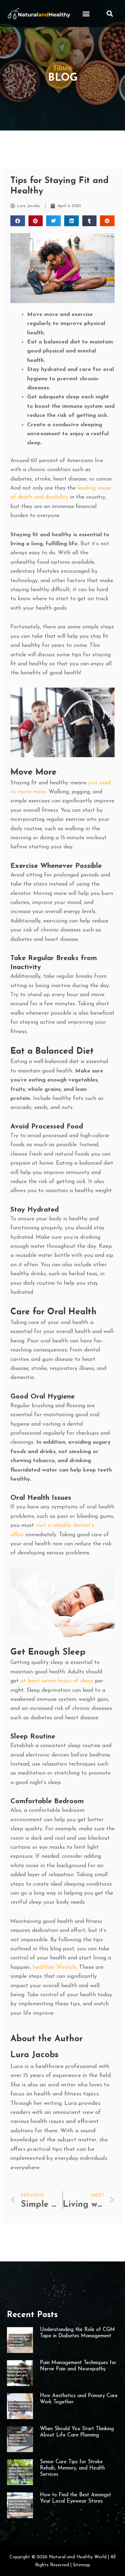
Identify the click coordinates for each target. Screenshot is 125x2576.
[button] (86, 13)
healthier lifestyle (55, 1967)
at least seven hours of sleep (57, 1681)
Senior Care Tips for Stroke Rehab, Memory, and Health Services (72, 2468)
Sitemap (82, 2565)
